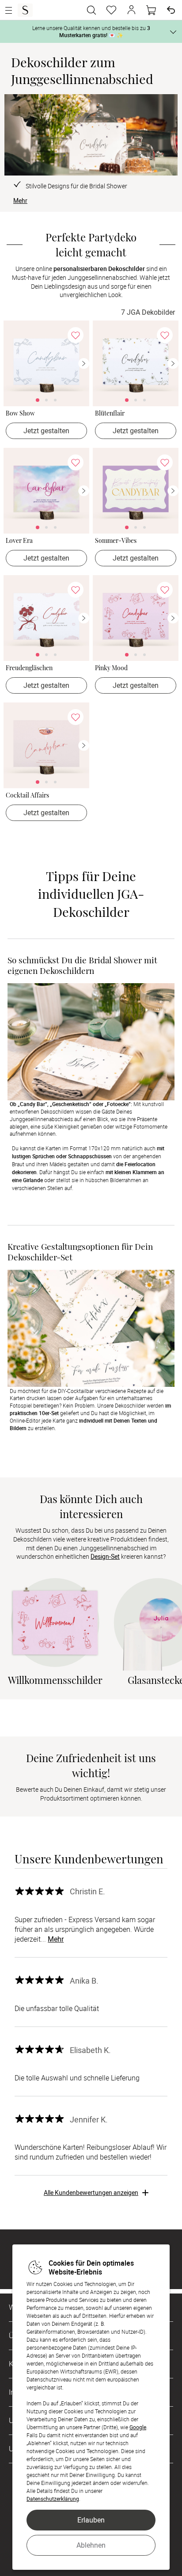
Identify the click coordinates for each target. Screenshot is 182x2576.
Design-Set (105, 1556)
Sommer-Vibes (116, 541)
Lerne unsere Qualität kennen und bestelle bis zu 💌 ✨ (91, 31)
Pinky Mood (111, 668)
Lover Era (19, 541)
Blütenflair (110, 414)
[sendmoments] (25, 10)
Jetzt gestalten (46, 431)
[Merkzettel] (111, 10)
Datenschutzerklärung (53, 2499)
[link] (46, 363)
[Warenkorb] (151, 10)
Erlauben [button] (91, 2520)
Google (138, 2427)
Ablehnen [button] (91, 2545)
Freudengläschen (29, 668)
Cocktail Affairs (27, 796)
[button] (131, 10)
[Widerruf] (171, 10)
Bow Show (20, 414)
